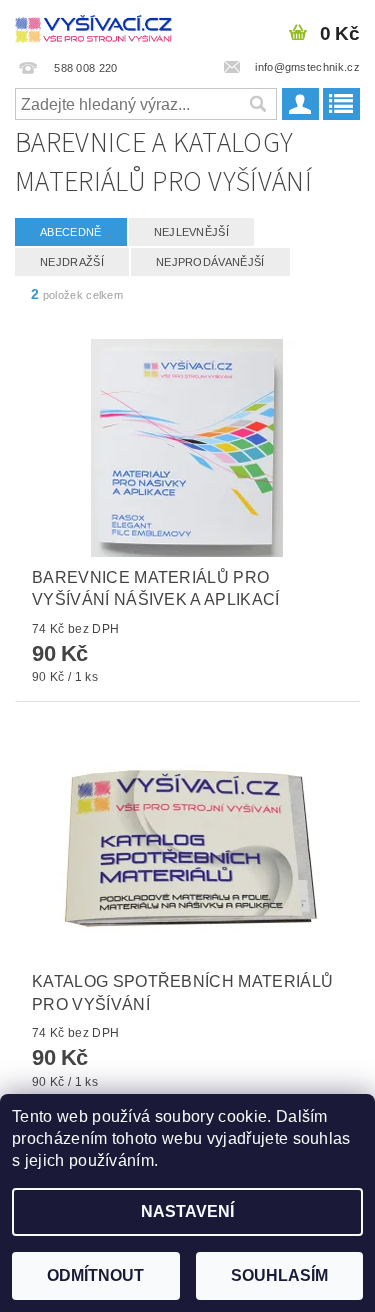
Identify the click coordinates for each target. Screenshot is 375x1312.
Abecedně (71, 232)
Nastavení (187, 1211)
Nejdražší (72, 262)
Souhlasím (279, 1275)
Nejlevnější (192, 232)
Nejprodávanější (210, 262)
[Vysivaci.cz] (94, 26)
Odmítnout (95, 1275)
